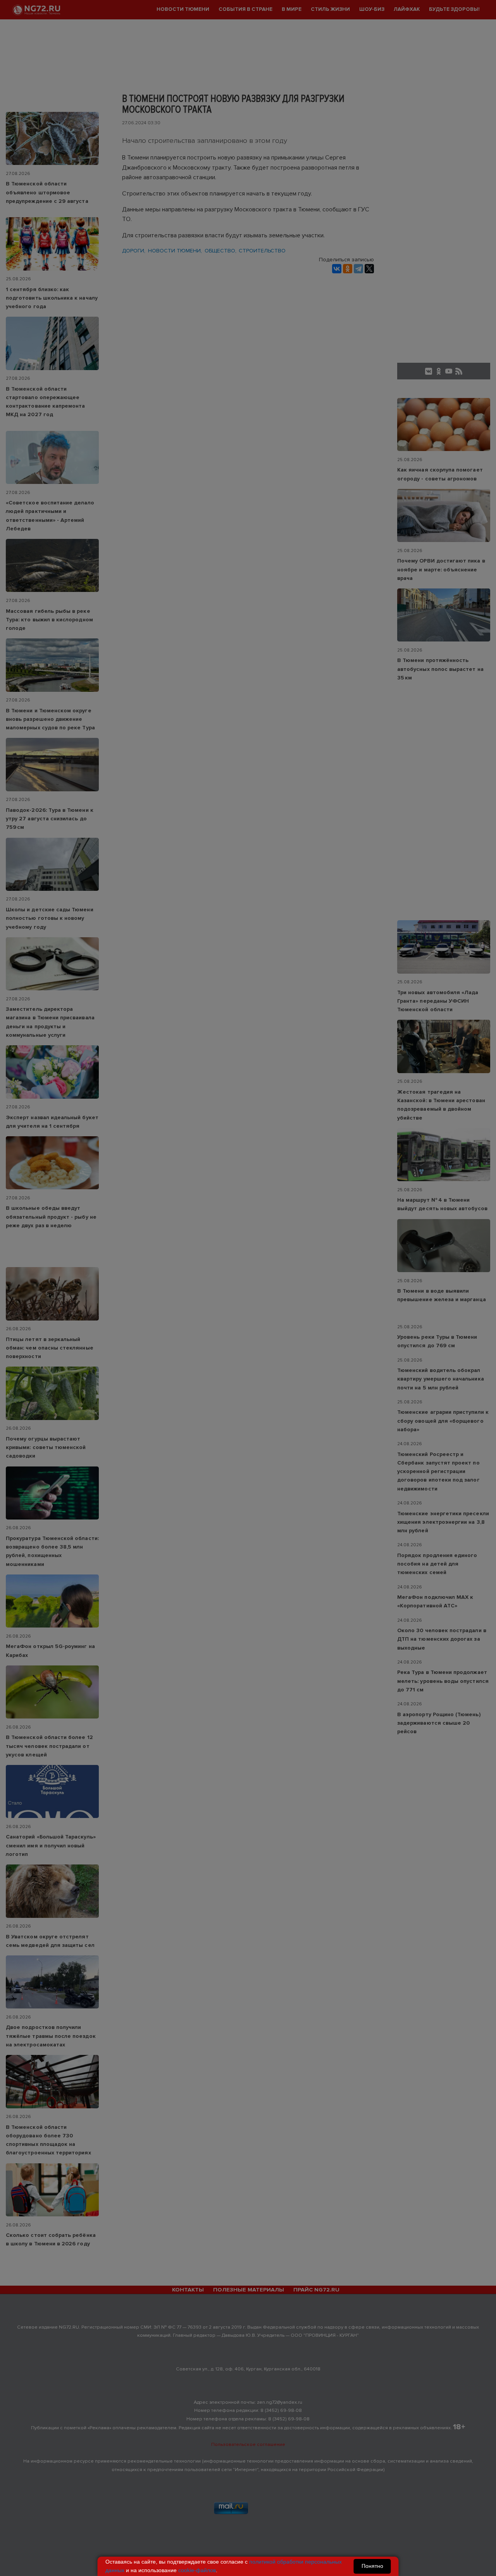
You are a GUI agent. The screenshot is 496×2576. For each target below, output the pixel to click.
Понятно (372, 2566)
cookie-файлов (197, 2570)
